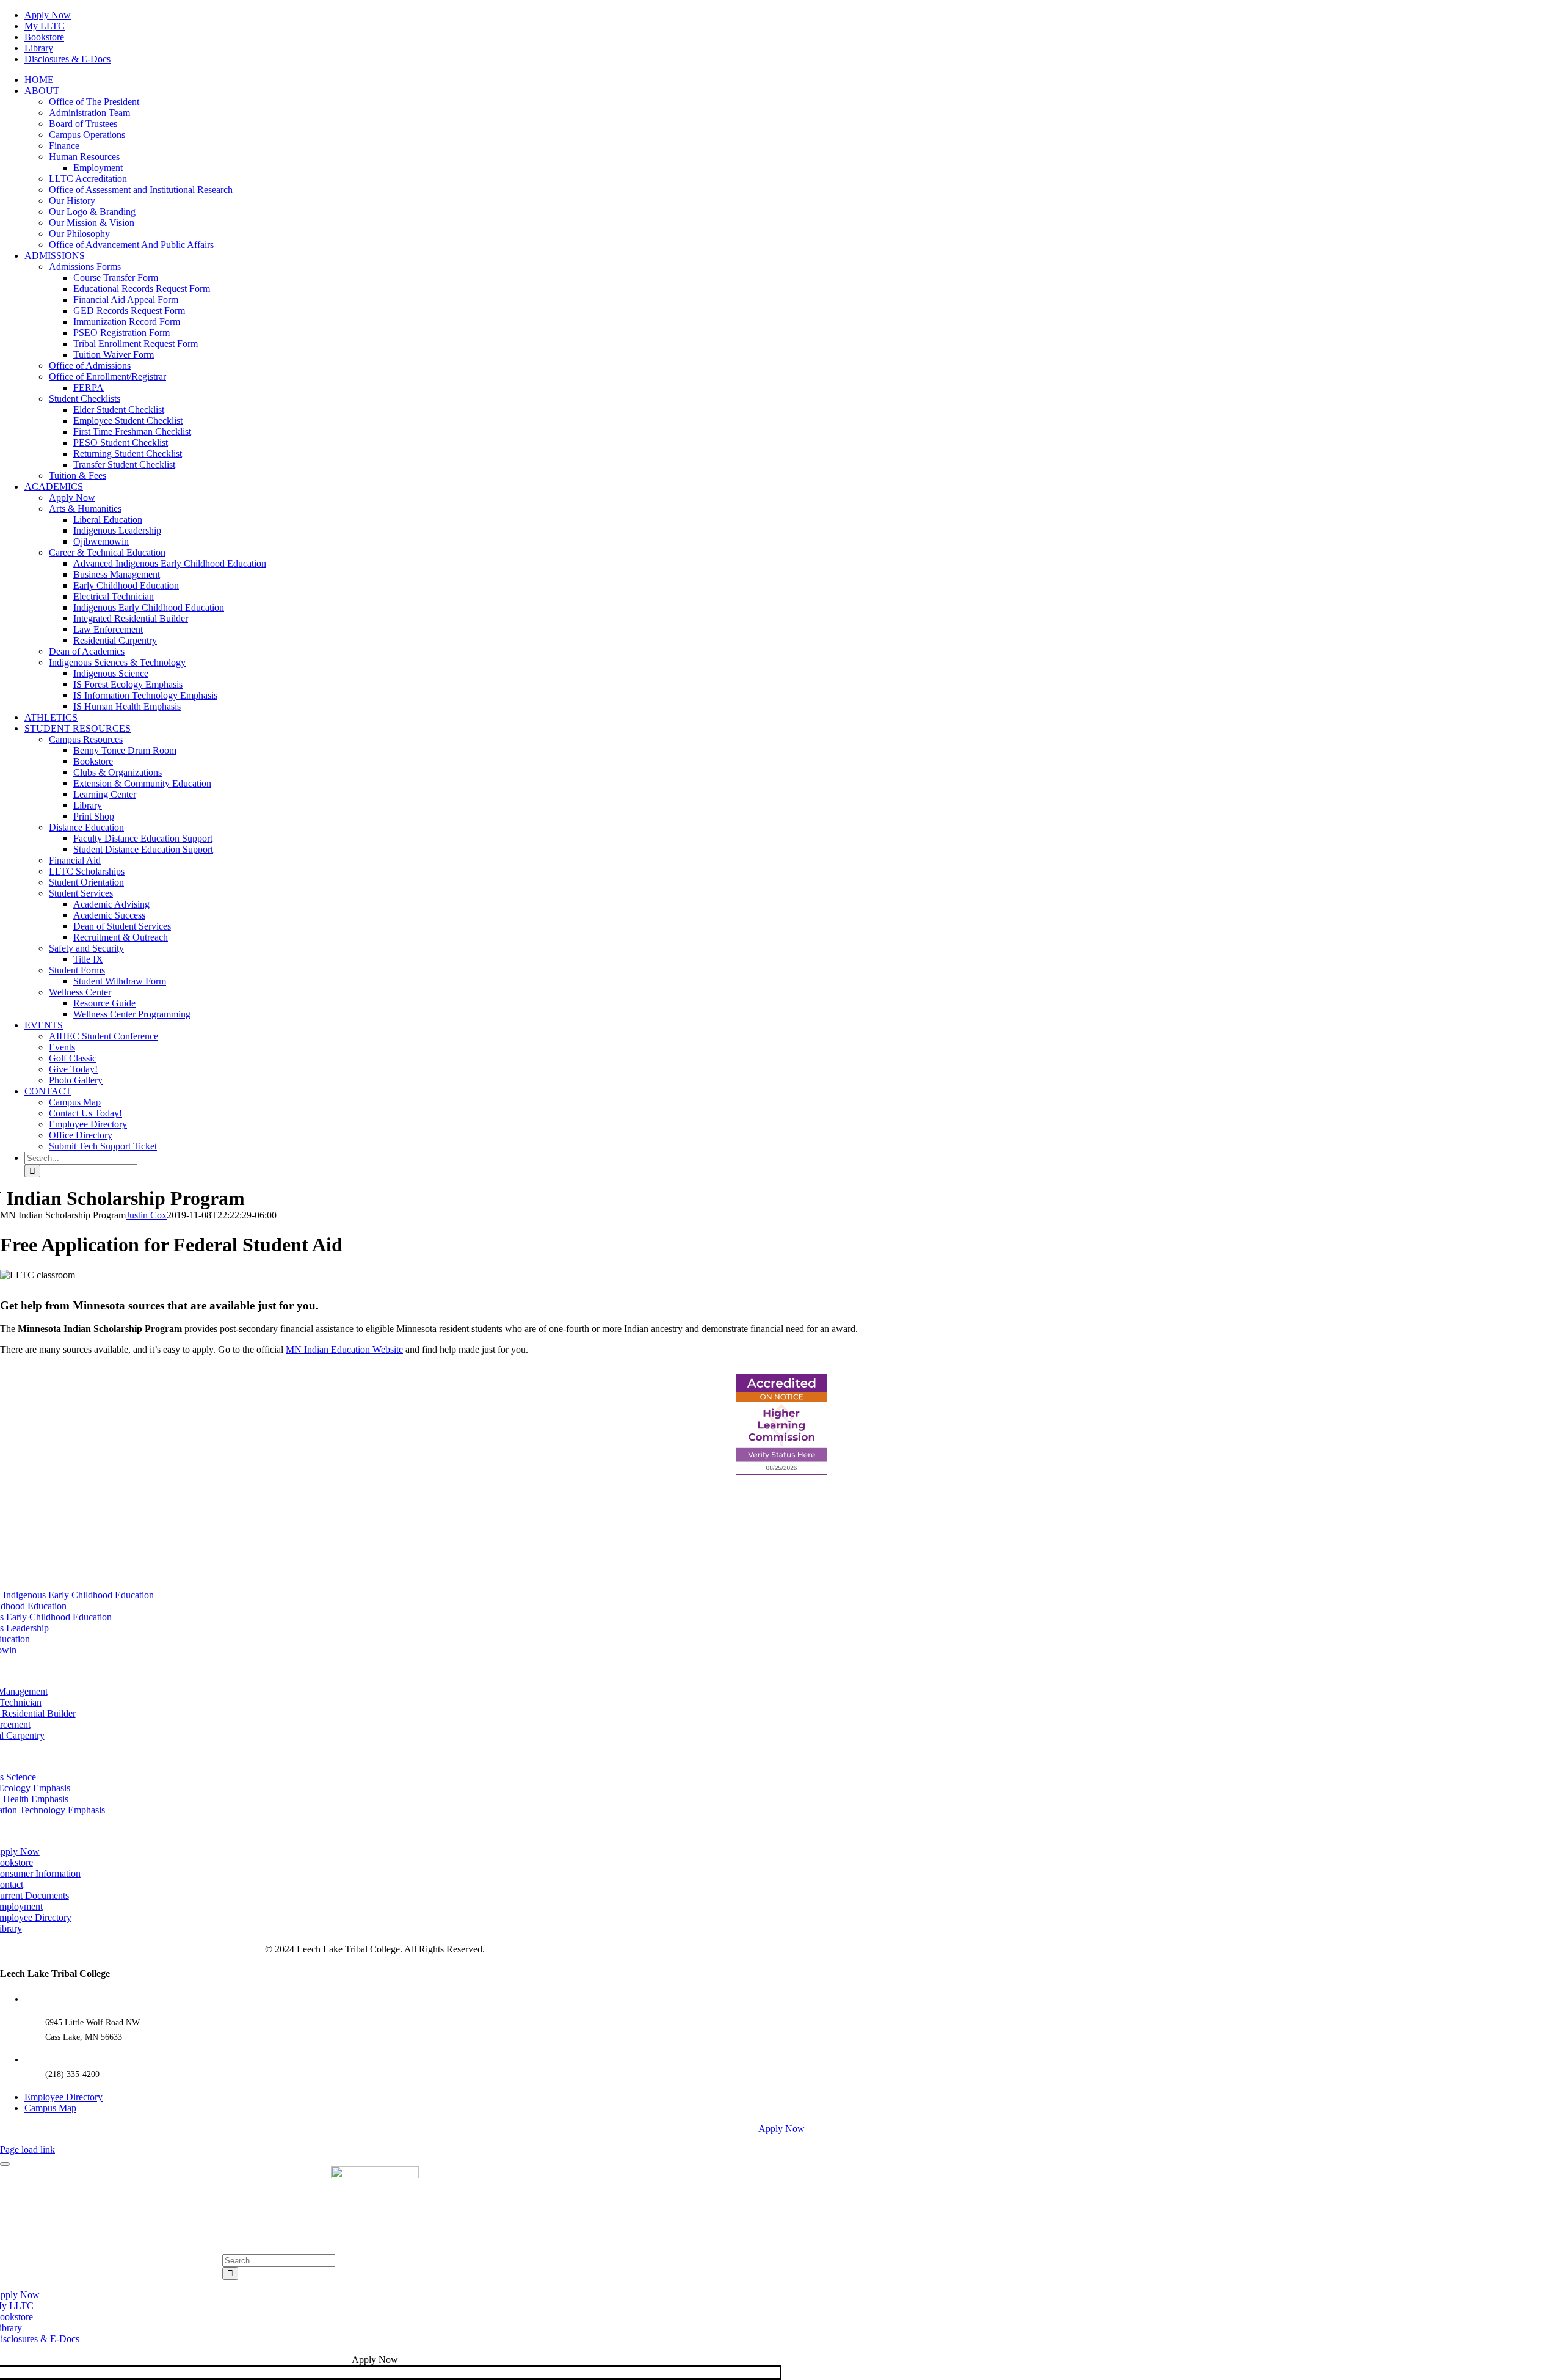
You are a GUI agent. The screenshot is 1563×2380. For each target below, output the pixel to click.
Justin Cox (146, 1215)
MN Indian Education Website (344, 1349)
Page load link (27, 2149)
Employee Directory (63, 2097)
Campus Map (50, 2108)
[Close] (5, 2164)
